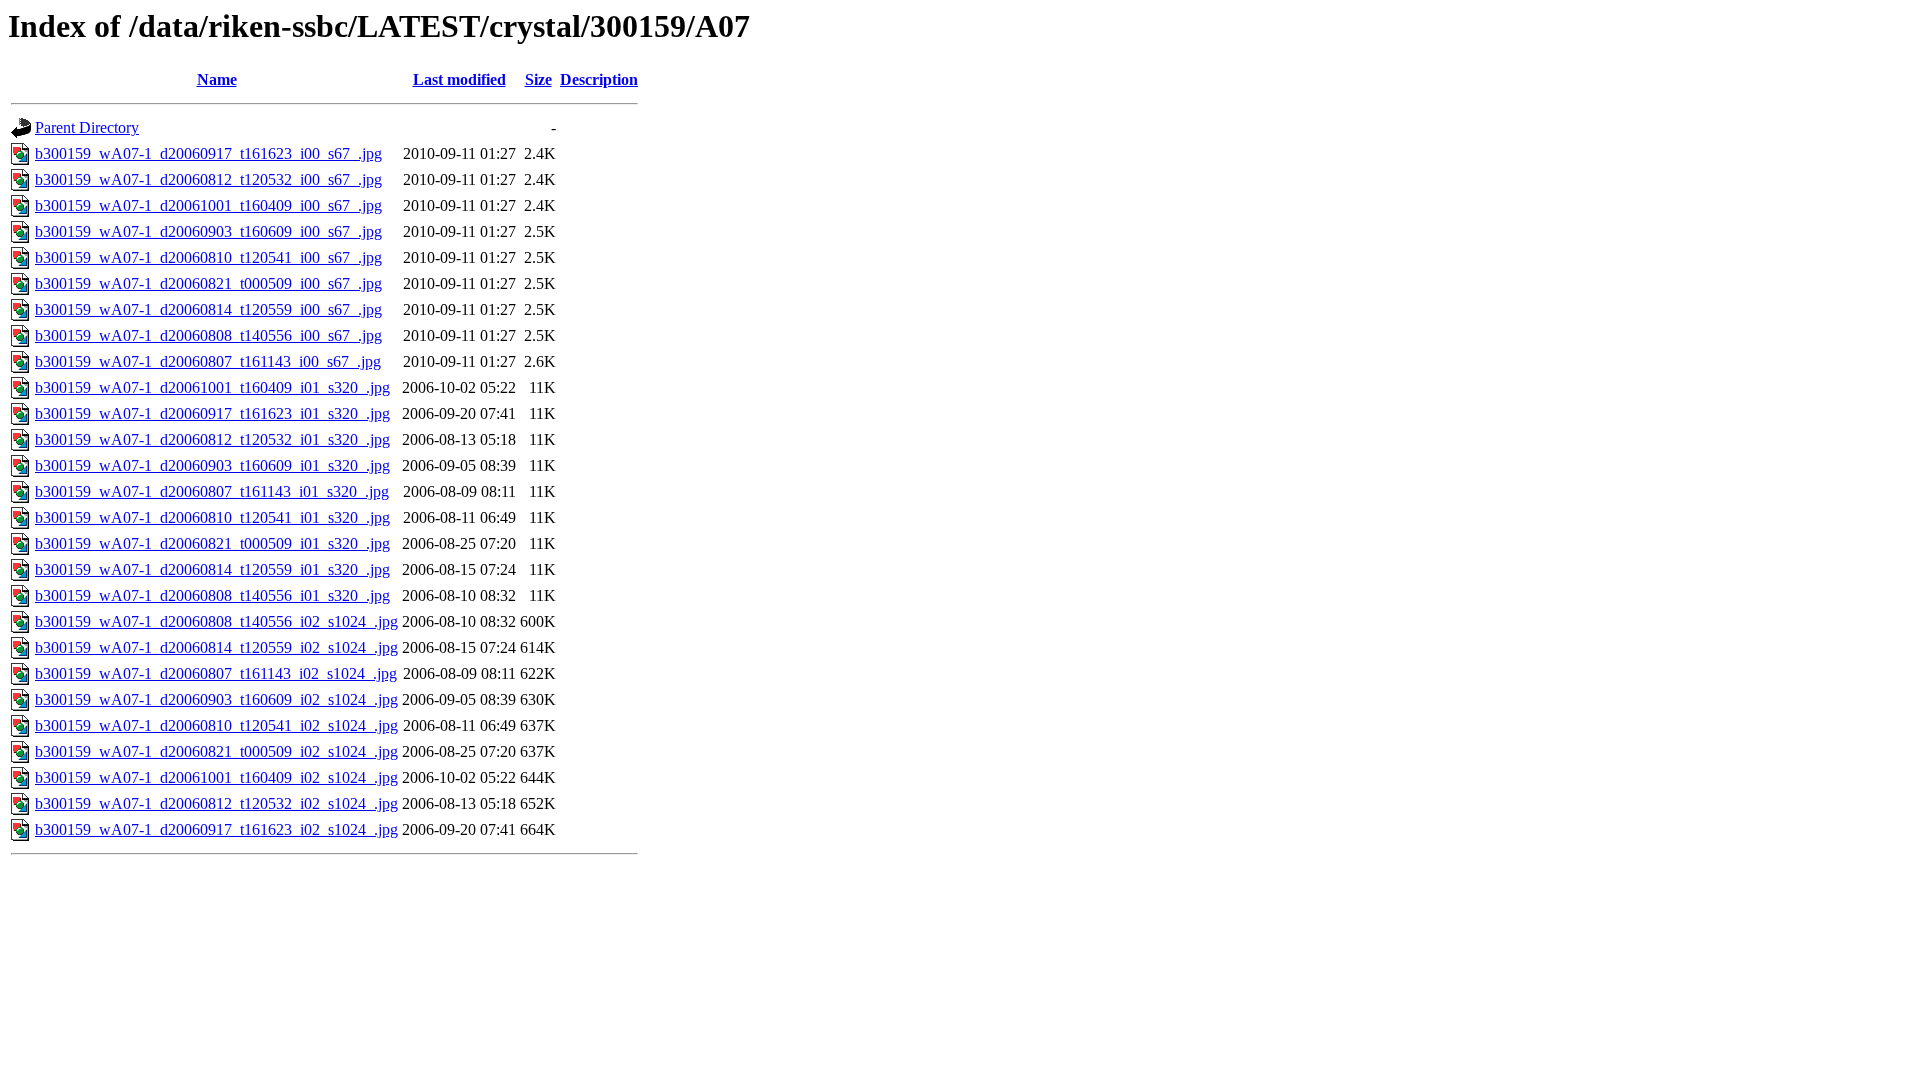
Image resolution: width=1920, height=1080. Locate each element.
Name (217, 79)
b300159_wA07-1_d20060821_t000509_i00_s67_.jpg (208, 283)
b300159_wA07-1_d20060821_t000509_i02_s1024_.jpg (216, 751)
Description (599, 79)
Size (538, 79)
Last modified (459, 79)
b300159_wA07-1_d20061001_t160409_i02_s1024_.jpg (216, 777)
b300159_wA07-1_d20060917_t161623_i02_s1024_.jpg (216, 829)
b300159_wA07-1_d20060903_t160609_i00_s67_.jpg (208, 231)
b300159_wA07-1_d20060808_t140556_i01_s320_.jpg (212, 595)
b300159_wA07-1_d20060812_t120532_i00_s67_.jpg (208, 179)
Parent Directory (87, 127)
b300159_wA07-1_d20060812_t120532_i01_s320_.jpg (212, 439)
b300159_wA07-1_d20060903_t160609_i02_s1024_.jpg (216, 699)
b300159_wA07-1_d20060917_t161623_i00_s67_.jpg (208, 153)
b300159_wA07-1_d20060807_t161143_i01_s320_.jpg (212, 491)
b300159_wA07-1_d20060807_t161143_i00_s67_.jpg (208, 361)
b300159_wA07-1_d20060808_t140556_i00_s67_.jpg (208, 335)
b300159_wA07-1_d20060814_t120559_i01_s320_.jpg (212, 569)
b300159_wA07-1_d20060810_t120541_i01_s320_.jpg (212, 517)
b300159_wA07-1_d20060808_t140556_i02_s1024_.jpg (216, 621)
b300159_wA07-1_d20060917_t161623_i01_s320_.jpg (212, 413)
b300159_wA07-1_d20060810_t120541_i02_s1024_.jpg (216, 725)
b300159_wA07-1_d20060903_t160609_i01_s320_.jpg (212, 465)
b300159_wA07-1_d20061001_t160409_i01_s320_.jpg (212, 387)
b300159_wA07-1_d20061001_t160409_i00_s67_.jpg (208, 205)
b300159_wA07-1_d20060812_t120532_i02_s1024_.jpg (216, 803)
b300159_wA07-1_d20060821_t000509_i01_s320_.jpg (212, 543)
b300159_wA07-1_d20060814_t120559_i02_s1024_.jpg (216, 647)
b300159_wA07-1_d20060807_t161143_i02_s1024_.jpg (216, 673)
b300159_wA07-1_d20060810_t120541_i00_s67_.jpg (208, 257)
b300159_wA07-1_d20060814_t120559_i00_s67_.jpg (208, 309)
